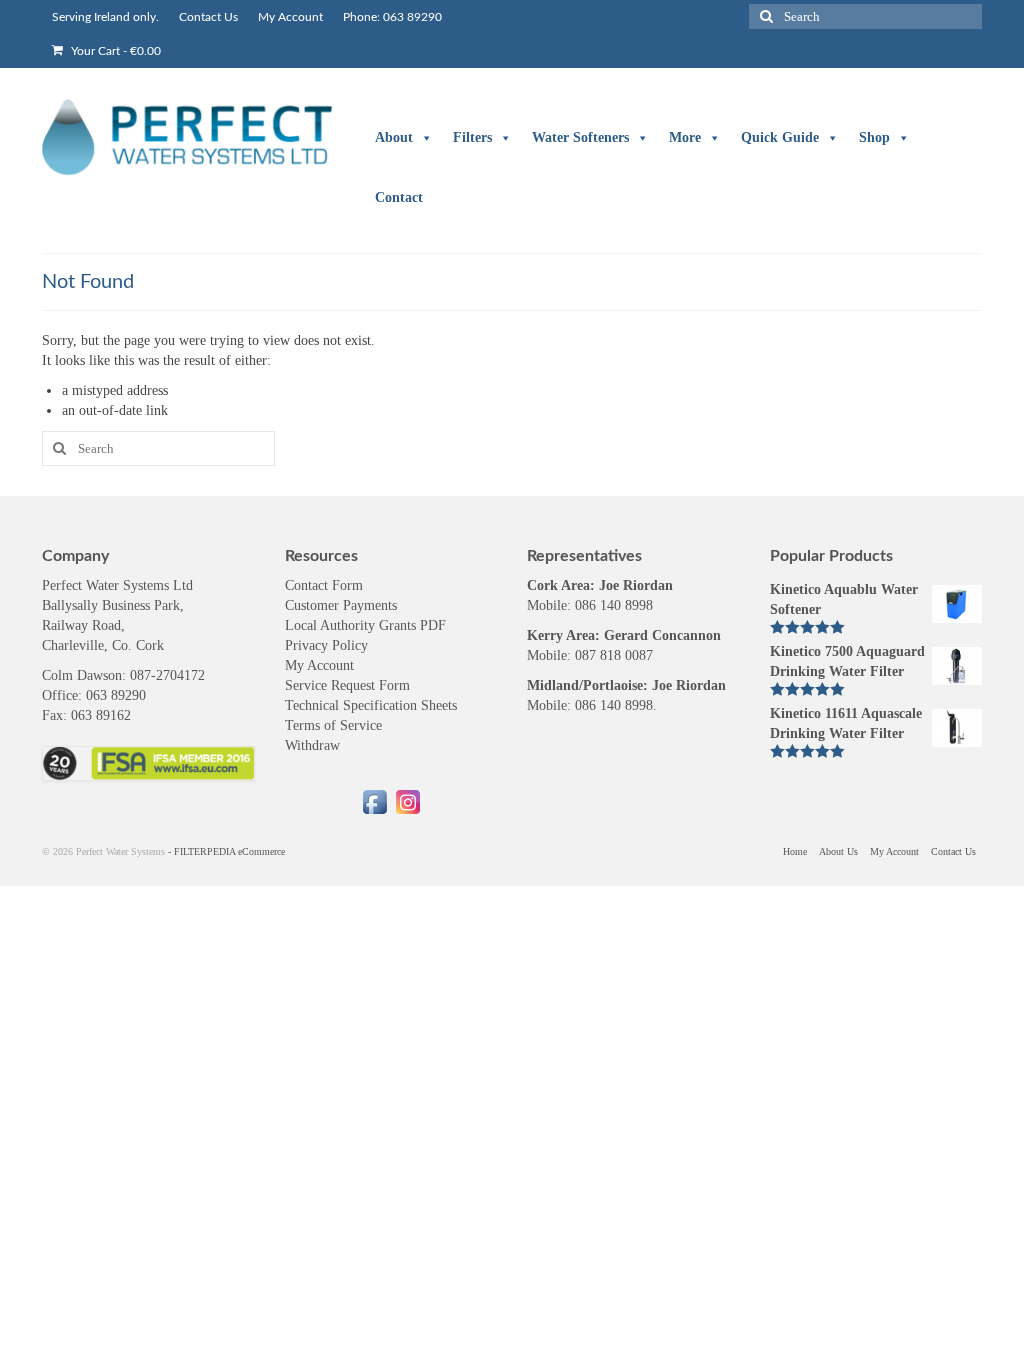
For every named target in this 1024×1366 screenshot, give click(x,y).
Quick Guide (780, 137)
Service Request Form (347, 685)
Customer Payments (341, 605)
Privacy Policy (326, 645)
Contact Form (324, 585)
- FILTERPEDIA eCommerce (226, 851)
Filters (472, 137)
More (685, 137)
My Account (319, 665)
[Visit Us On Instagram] (407, 800)
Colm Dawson (82, 675)
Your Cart (114, 51)
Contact (399, 197)
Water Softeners (580, 137)
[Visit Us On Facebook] (374, 800)
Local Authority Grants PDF (365, 625)
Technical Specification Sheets (371, 705)
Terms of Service (333, 725)
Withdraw (312, 745)
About (394, 137)
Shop (874, 137)
